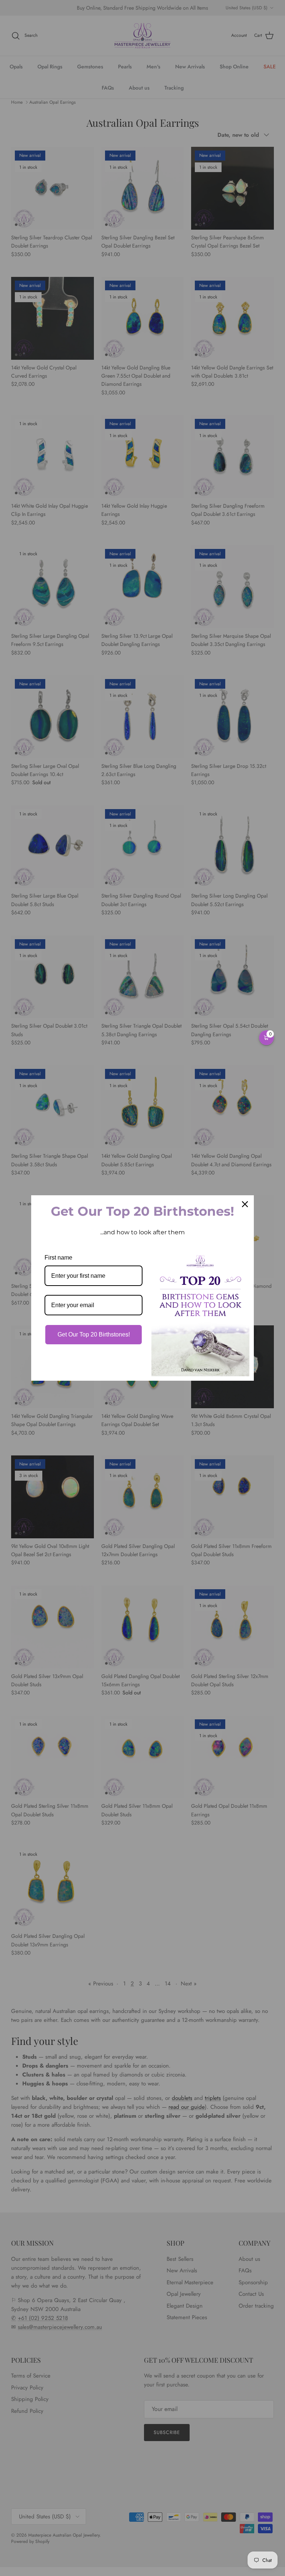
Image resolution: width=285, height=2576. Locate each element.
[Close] (245, 1204)
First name (58, 1258)
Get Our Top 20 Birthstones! (94, 1334)
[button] (266, 1038)
